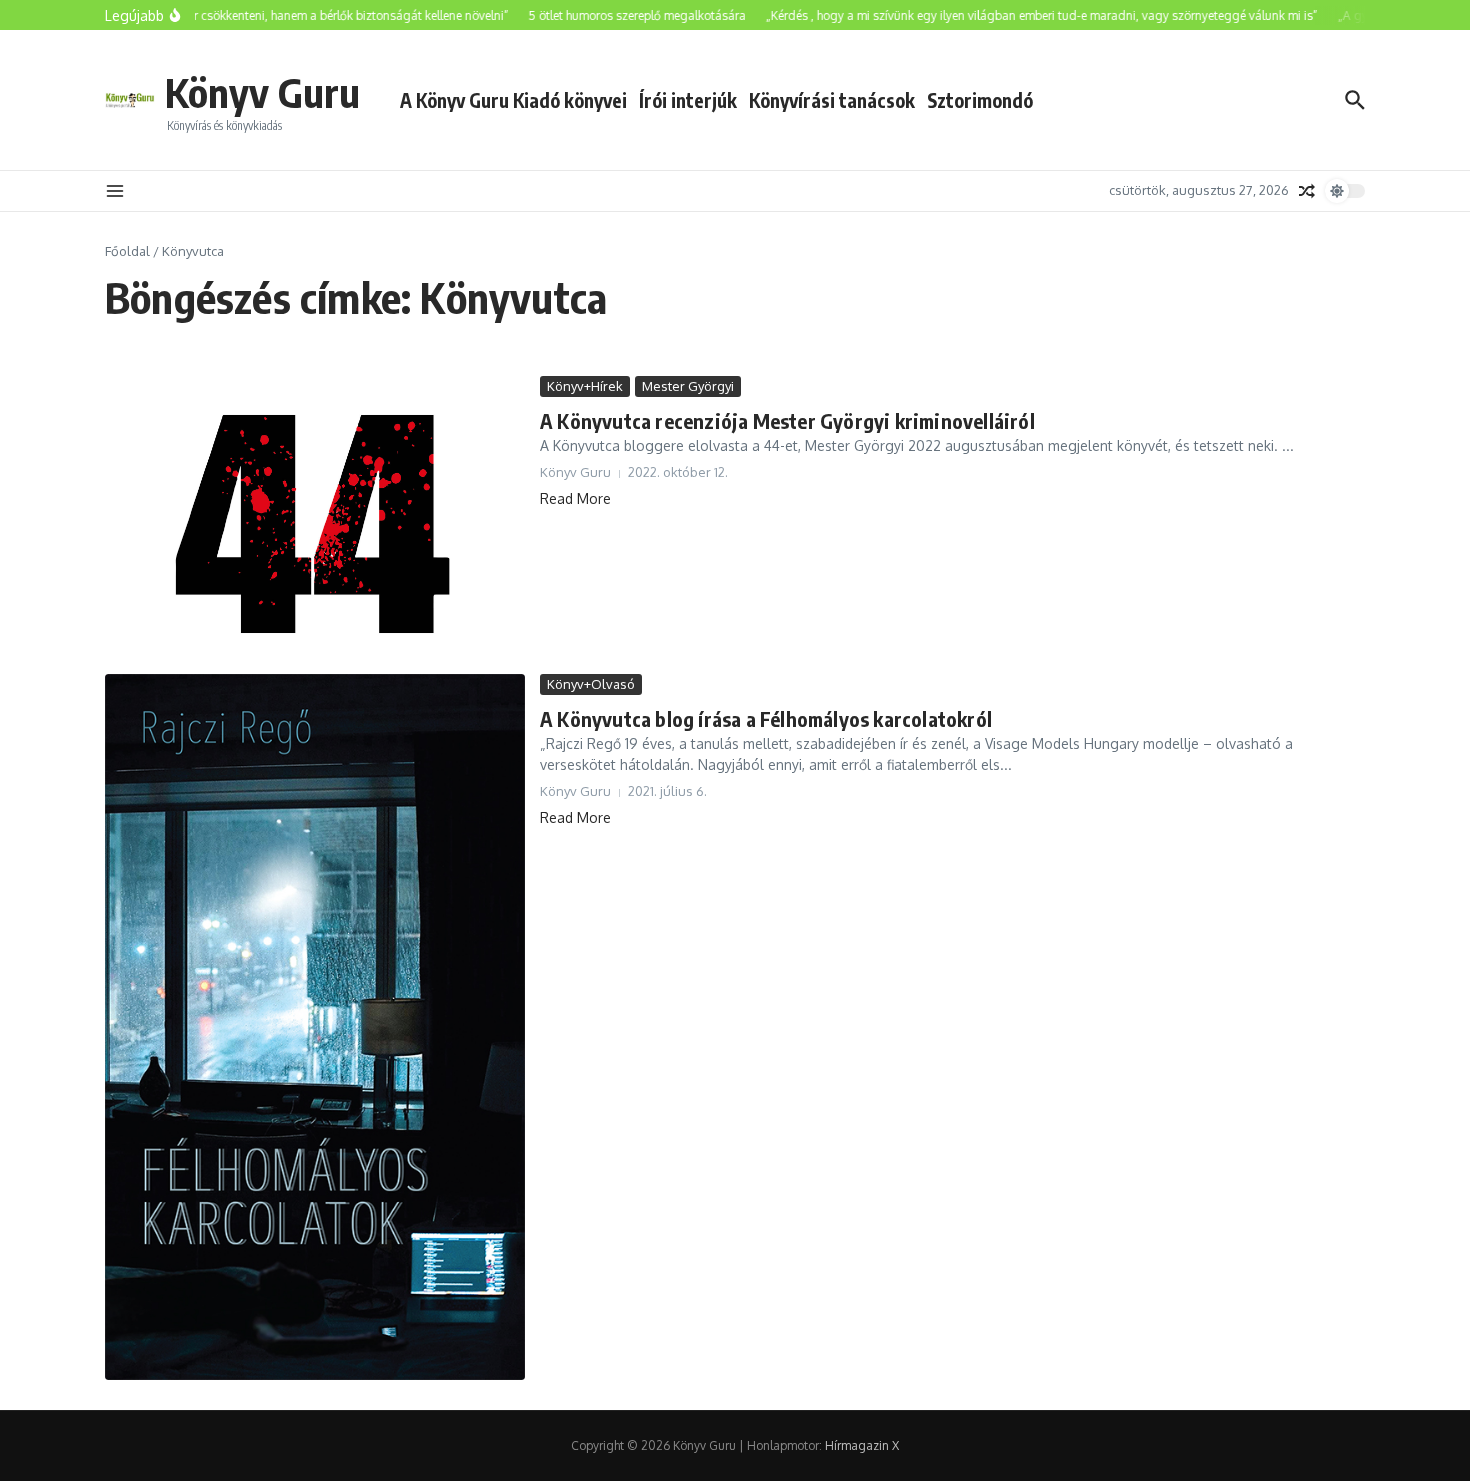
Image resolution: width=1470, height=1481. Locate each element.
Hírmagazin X (862, 1445)
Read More (575, 498)
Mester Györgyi (688, 386)
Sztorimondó (980, 100)
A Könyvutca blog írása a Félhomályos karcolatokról (766, 718)
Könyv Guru (262, 92)
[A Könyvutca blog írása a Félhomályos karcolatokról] (315, 1027)
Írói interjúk (688, 100)
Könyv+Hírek (585, 386)
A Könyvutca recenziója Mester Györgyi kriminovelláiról (787, 420)
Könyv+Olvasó (591, 684)
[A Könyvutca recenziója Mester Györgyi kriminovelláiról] (315, 520)
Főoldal (127, 251)
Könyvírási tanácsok (832, 100)
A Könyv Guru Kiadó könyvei (513, 100)
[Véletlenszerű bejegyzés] (1307, 191)
